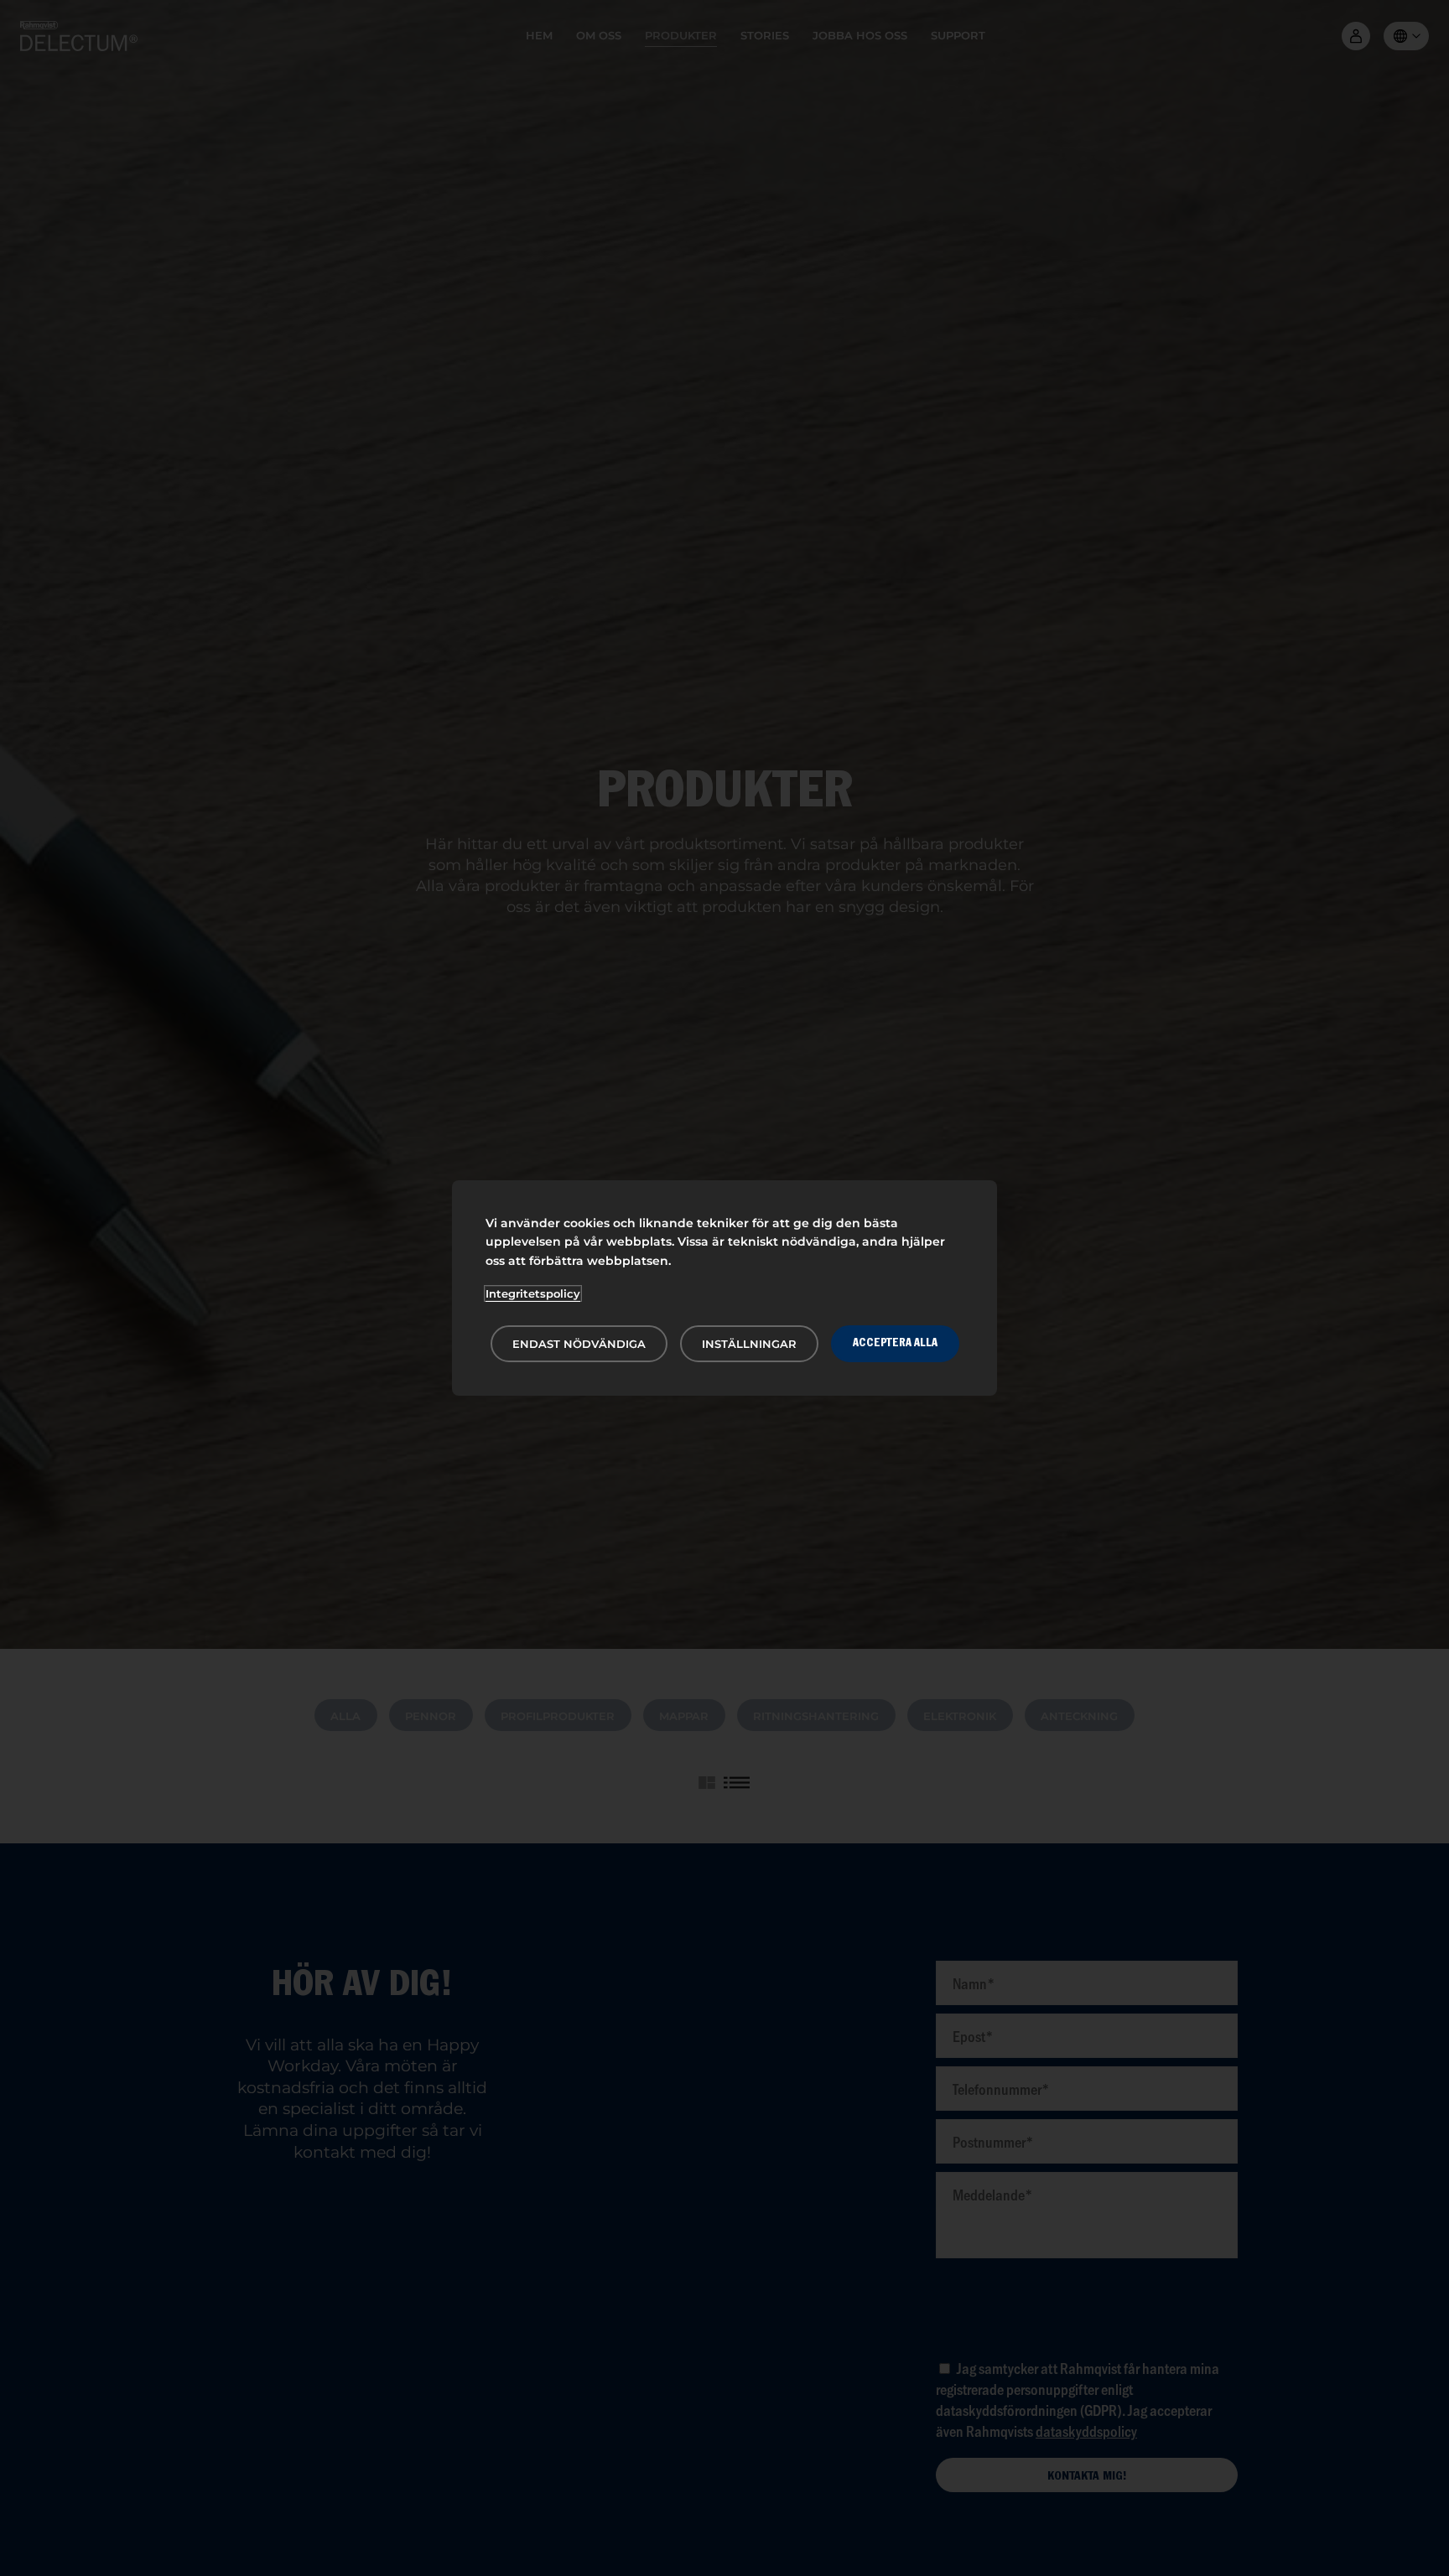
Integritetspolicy (533, 1293)
